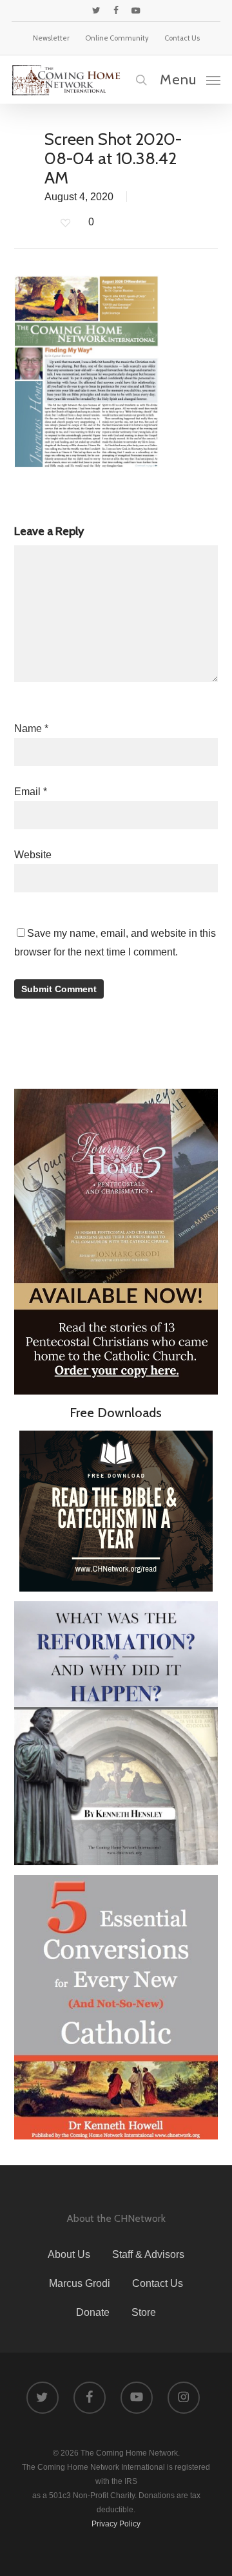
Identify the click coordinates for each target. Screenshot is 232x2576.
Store (144, 2312)
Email (31, 792)
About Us (69, 2254)
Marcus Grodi (80, 2283)
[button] (190, 79)
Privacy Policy (116, 2524)
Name (31, 729)
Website (33, 855)
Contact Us (158, 2283)
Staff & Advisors (148, 2254)
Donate (93, 2312)
